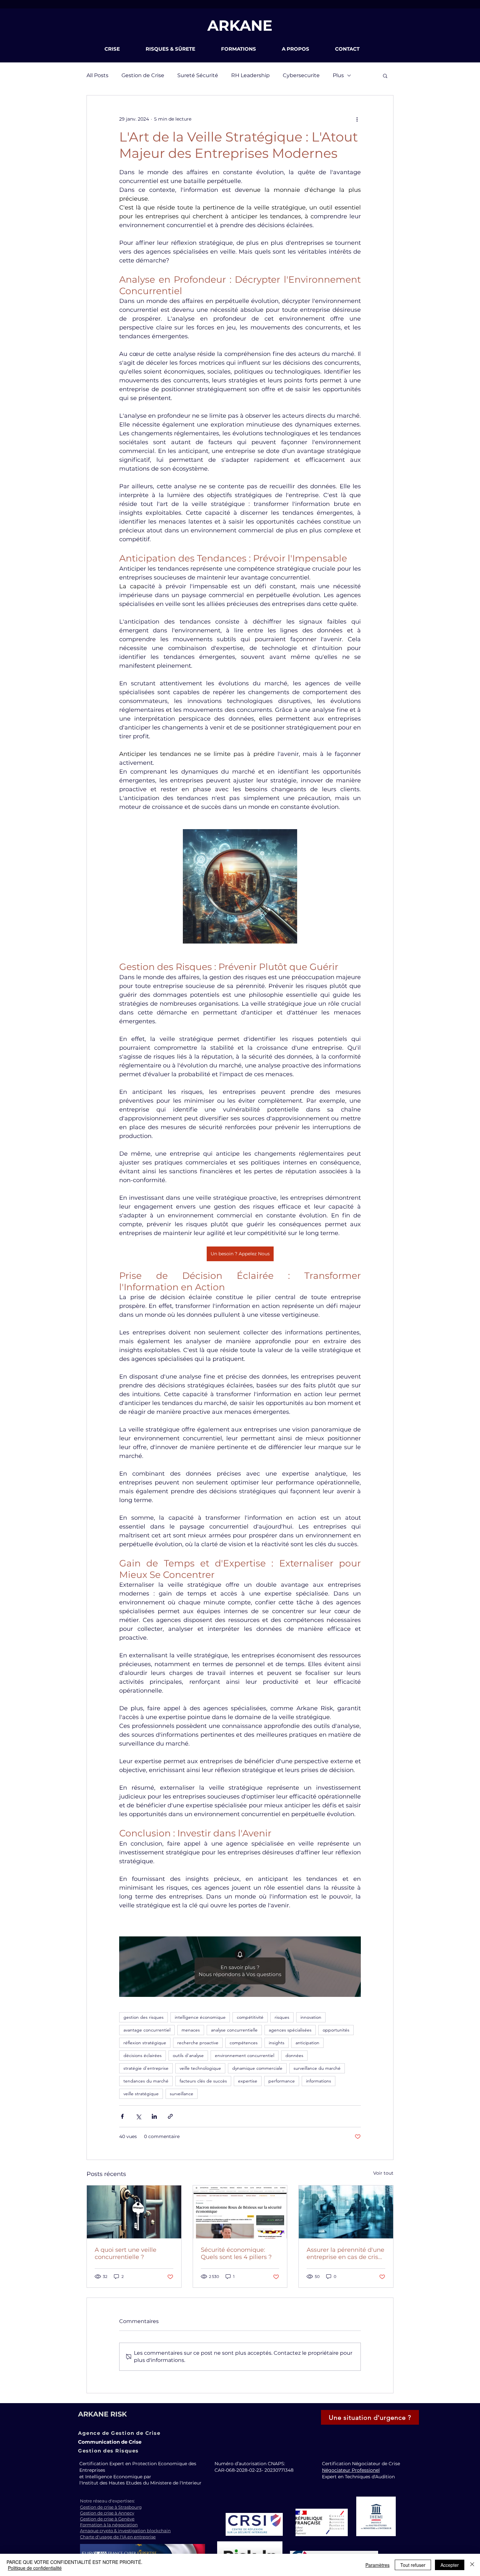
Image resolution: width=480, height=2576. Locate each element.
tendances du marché (146, 2081)
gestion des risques (144, 2017)
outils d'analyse (188, 2055)
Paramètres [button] (377, 2565)
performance (282, 2081)
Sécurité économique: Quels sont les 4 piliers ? (236, 2253)
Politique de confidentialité (35, 2568)
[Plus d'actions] (357, 119)
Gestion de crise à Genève (107, 2519)
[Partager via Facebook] (122, 2116)
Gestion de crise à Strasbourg (111, 2507)
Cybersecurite (301, 75)
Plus (338, 75)
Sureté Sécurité (198, 75)
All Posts (97, 75)
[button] (120, 49)
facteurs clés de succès (203, 2081)
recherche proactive (198, 2043)
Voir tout (383, 2173)
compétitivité (250, 2017)
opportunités (336, 2030)
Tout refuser (413, 2565)
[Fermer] (472, 2565)
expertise (248, 2081)
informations (319, 2081)
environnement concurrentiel (245, 2055)
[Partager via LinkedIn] (154, 2116)
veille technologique (200, 2068)
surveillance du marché (317, 2068)
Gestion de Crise (143, 75)
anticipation (307, 2043)
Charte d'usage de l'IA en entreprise (118, 2537)
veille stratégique (141, 2094)
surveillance (182, 2094)
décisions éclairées (143, 2055)
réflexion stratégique (145, 2043)
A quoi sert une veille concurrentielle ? (126, 2253)
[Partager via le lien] (170, 2116)
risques (282, 2017)
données (294, 2055)
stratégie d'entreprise (146, 2068)
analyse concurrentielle (234, 2030)
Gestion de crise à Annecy (107, 2513)
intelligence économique (200, 2017)
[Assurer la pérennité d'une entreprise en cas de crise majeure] (346, 2212)
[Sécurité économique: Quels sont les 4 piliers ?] (240, 2212)
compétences (244, 2043)
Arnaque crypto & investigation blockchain (125, 2531)
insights (277, 2043)
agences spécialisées (290, 2030)
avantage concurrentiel (147, 2030)
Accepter (450, 2565)
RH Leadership (250, 75)
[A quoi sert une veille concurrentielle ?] (134, 2212)
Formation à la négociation (109, 2525)
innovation (311, 2017)
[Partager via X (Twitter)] (138, 2116)
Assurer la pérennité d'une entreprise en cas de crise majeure (345, 2253)
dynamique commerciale (257, 2068)
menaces (191, 2030)
